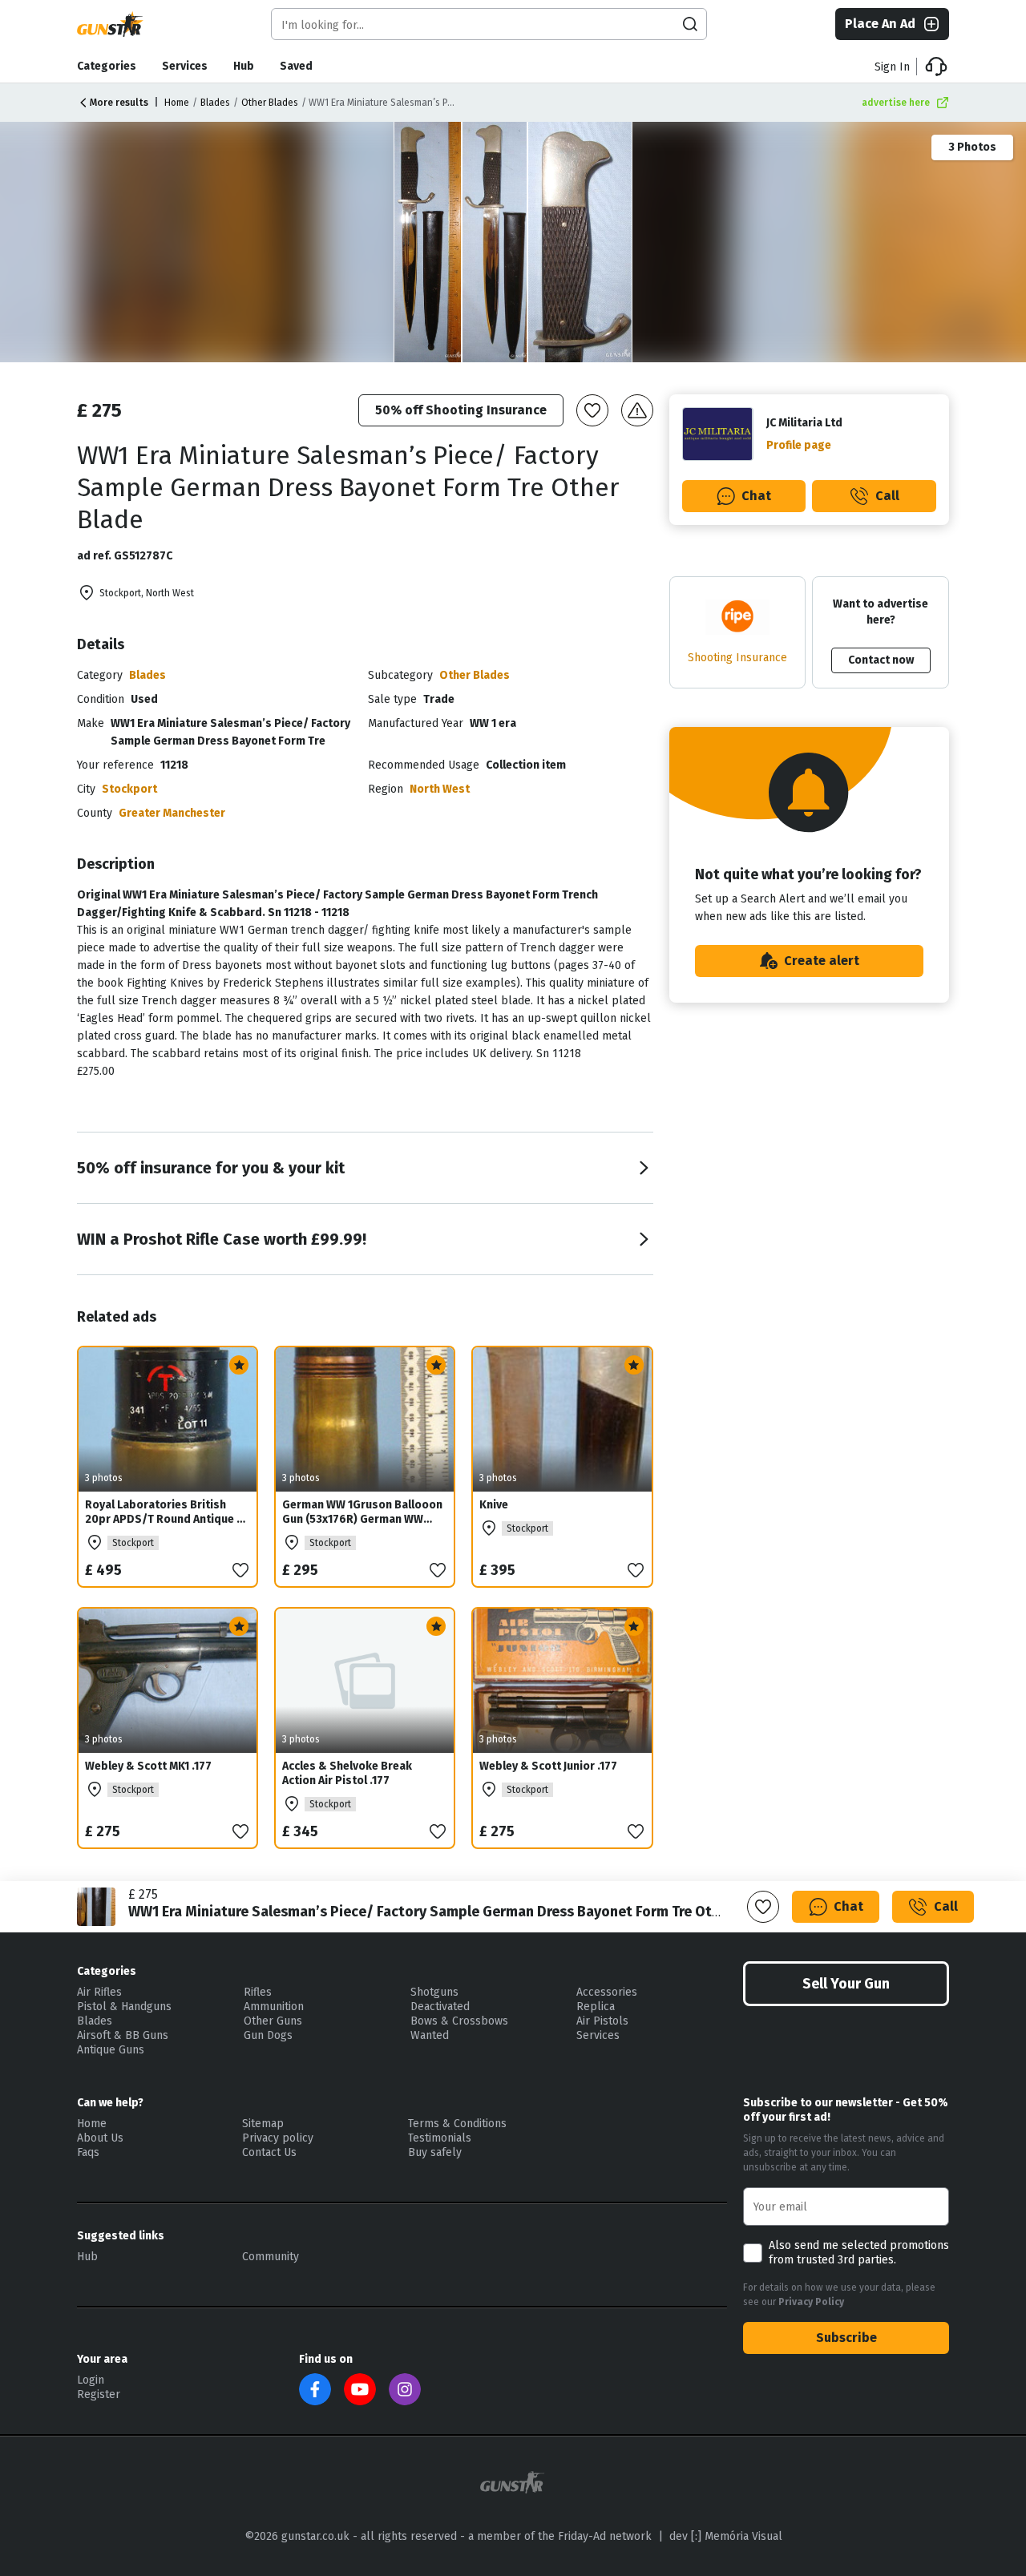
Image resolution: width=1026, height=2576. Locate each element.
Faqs (88, 2152)
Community (271, 2257)
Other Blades (270, 103)
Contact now (881, 660)
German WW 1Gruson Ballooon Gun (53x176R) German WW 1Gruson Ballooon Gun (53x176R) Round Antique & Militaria (362, 1534)
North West (440, 789)
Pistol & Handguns (124, 2007)
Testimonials (440, 2138)
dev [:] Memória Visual (726, 2536)
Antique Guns (111, 2050)
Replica (596, 2007)
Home (177, 103)
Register (99, 2394)
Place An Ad (880, 24)
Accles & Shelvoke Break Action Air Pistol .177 (347, 1773)
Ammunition (274, 2007)
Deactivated (440, 2007)
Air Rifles (99, 1992)
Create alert (822, 961)
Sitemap (263, 2124)
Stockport (129, 789)
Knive (494, 1505)
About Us (100, 2138)
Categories (107, 66)
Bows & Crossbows (459, 2021)
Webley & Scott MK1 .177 (148, 1766)
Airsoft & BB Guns (123, 2035)
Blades (215, 103)
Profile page (799, 445)
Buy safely (435, 2152)
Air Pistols (602, 2021)
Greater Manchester (172, 813)
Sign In (892, 67)
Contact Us (269, 2152)
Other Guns (273, 2021)
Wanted (430, 2035)
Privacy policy (278, 2138)
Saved (296, 66)
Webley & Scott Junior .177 (548, 1766)
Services (185, 66)
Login (91, 2380)
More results (119, 103)
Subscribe (846, 2338)
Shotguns (434, 1992)
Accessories (607, 1992)
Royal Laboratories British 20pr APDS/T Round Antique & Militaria (165, 1519)
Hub (244, 66)
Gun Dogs (268, 2035)
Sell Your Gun (846, 1984)
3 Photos (972, 147)
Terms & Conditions (457, 2124)
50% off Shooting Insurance (461, 410)
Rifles (258, 1992)
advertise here (896, 103)
